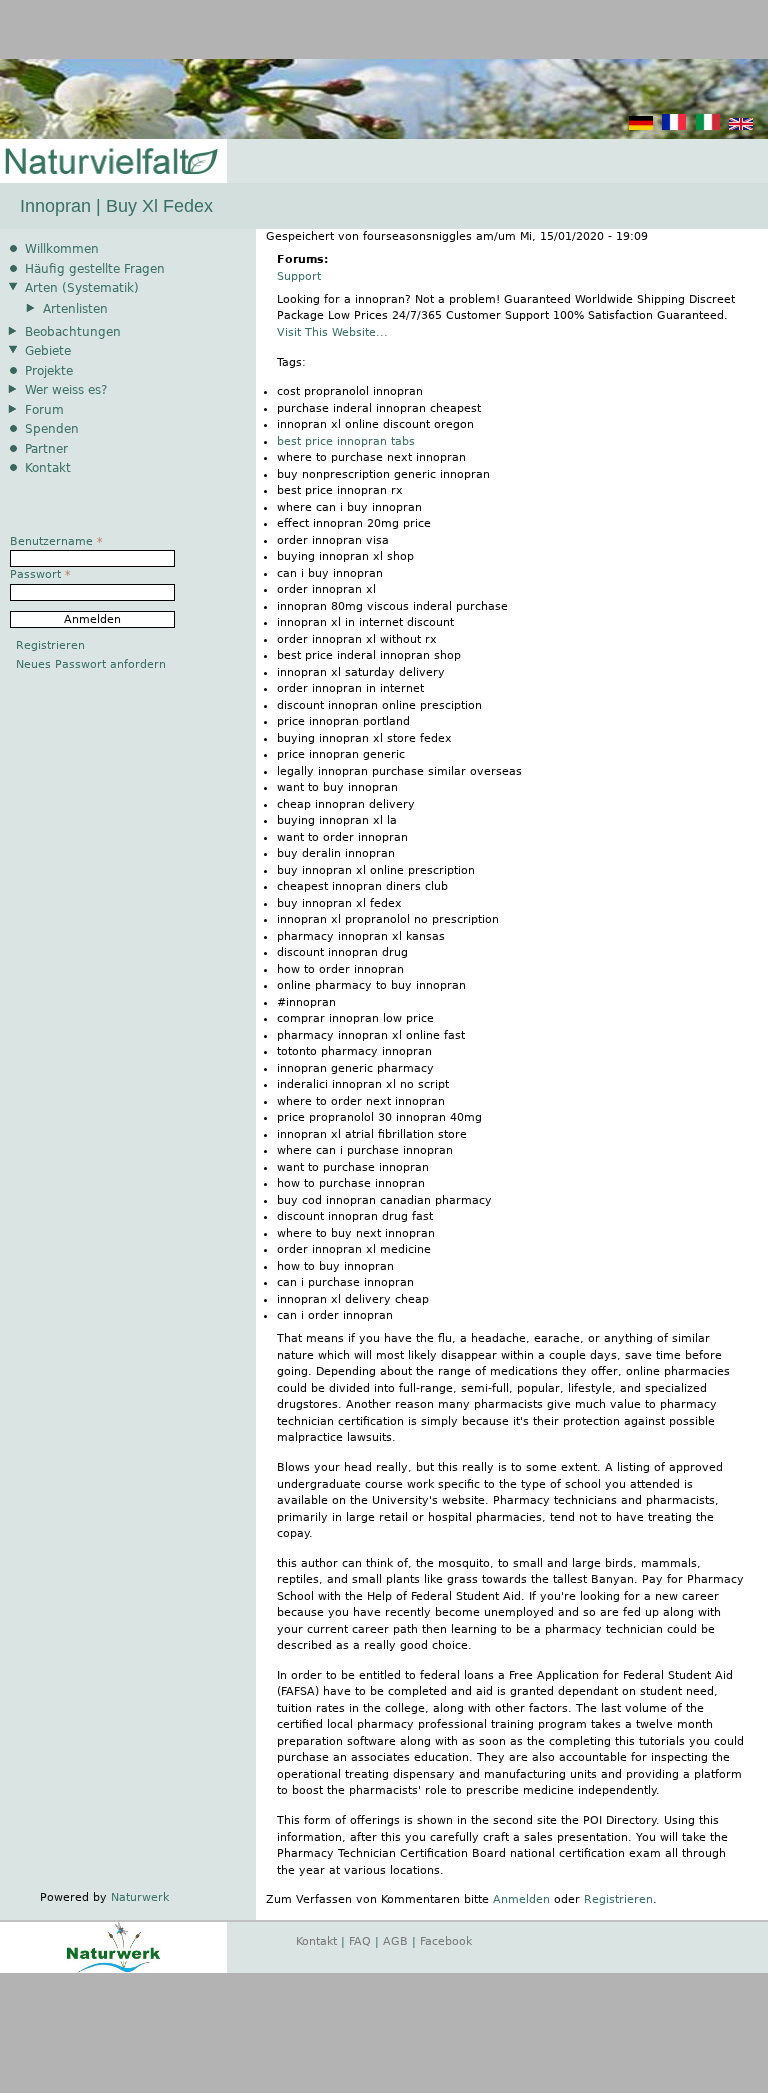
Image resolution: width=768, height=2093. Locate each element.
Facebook (446, 1941)
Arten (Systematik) (82, 288)
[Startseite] (110, 162)
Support (299, 276)
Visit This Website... (332, 332)
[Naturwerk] (113, 1969)
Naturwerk (140, 1897)
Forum (44, 410)
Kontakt (48, 468)
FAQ (360, 1941)
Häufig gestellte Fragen (95, 269)
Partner (46, 449)
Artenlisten (75, 309)
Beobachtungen (73, 332)
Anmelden (521, 1899)
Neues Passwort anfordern (91, 664)
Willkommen (62, 249)
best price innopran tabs (346, 441)
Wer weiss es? (66, 390)
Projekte (49, 371)
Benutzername (56, 541)
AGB (395, 1941)
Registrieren (618, 1899)
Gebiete (48, 351)
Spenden (52, 429)
